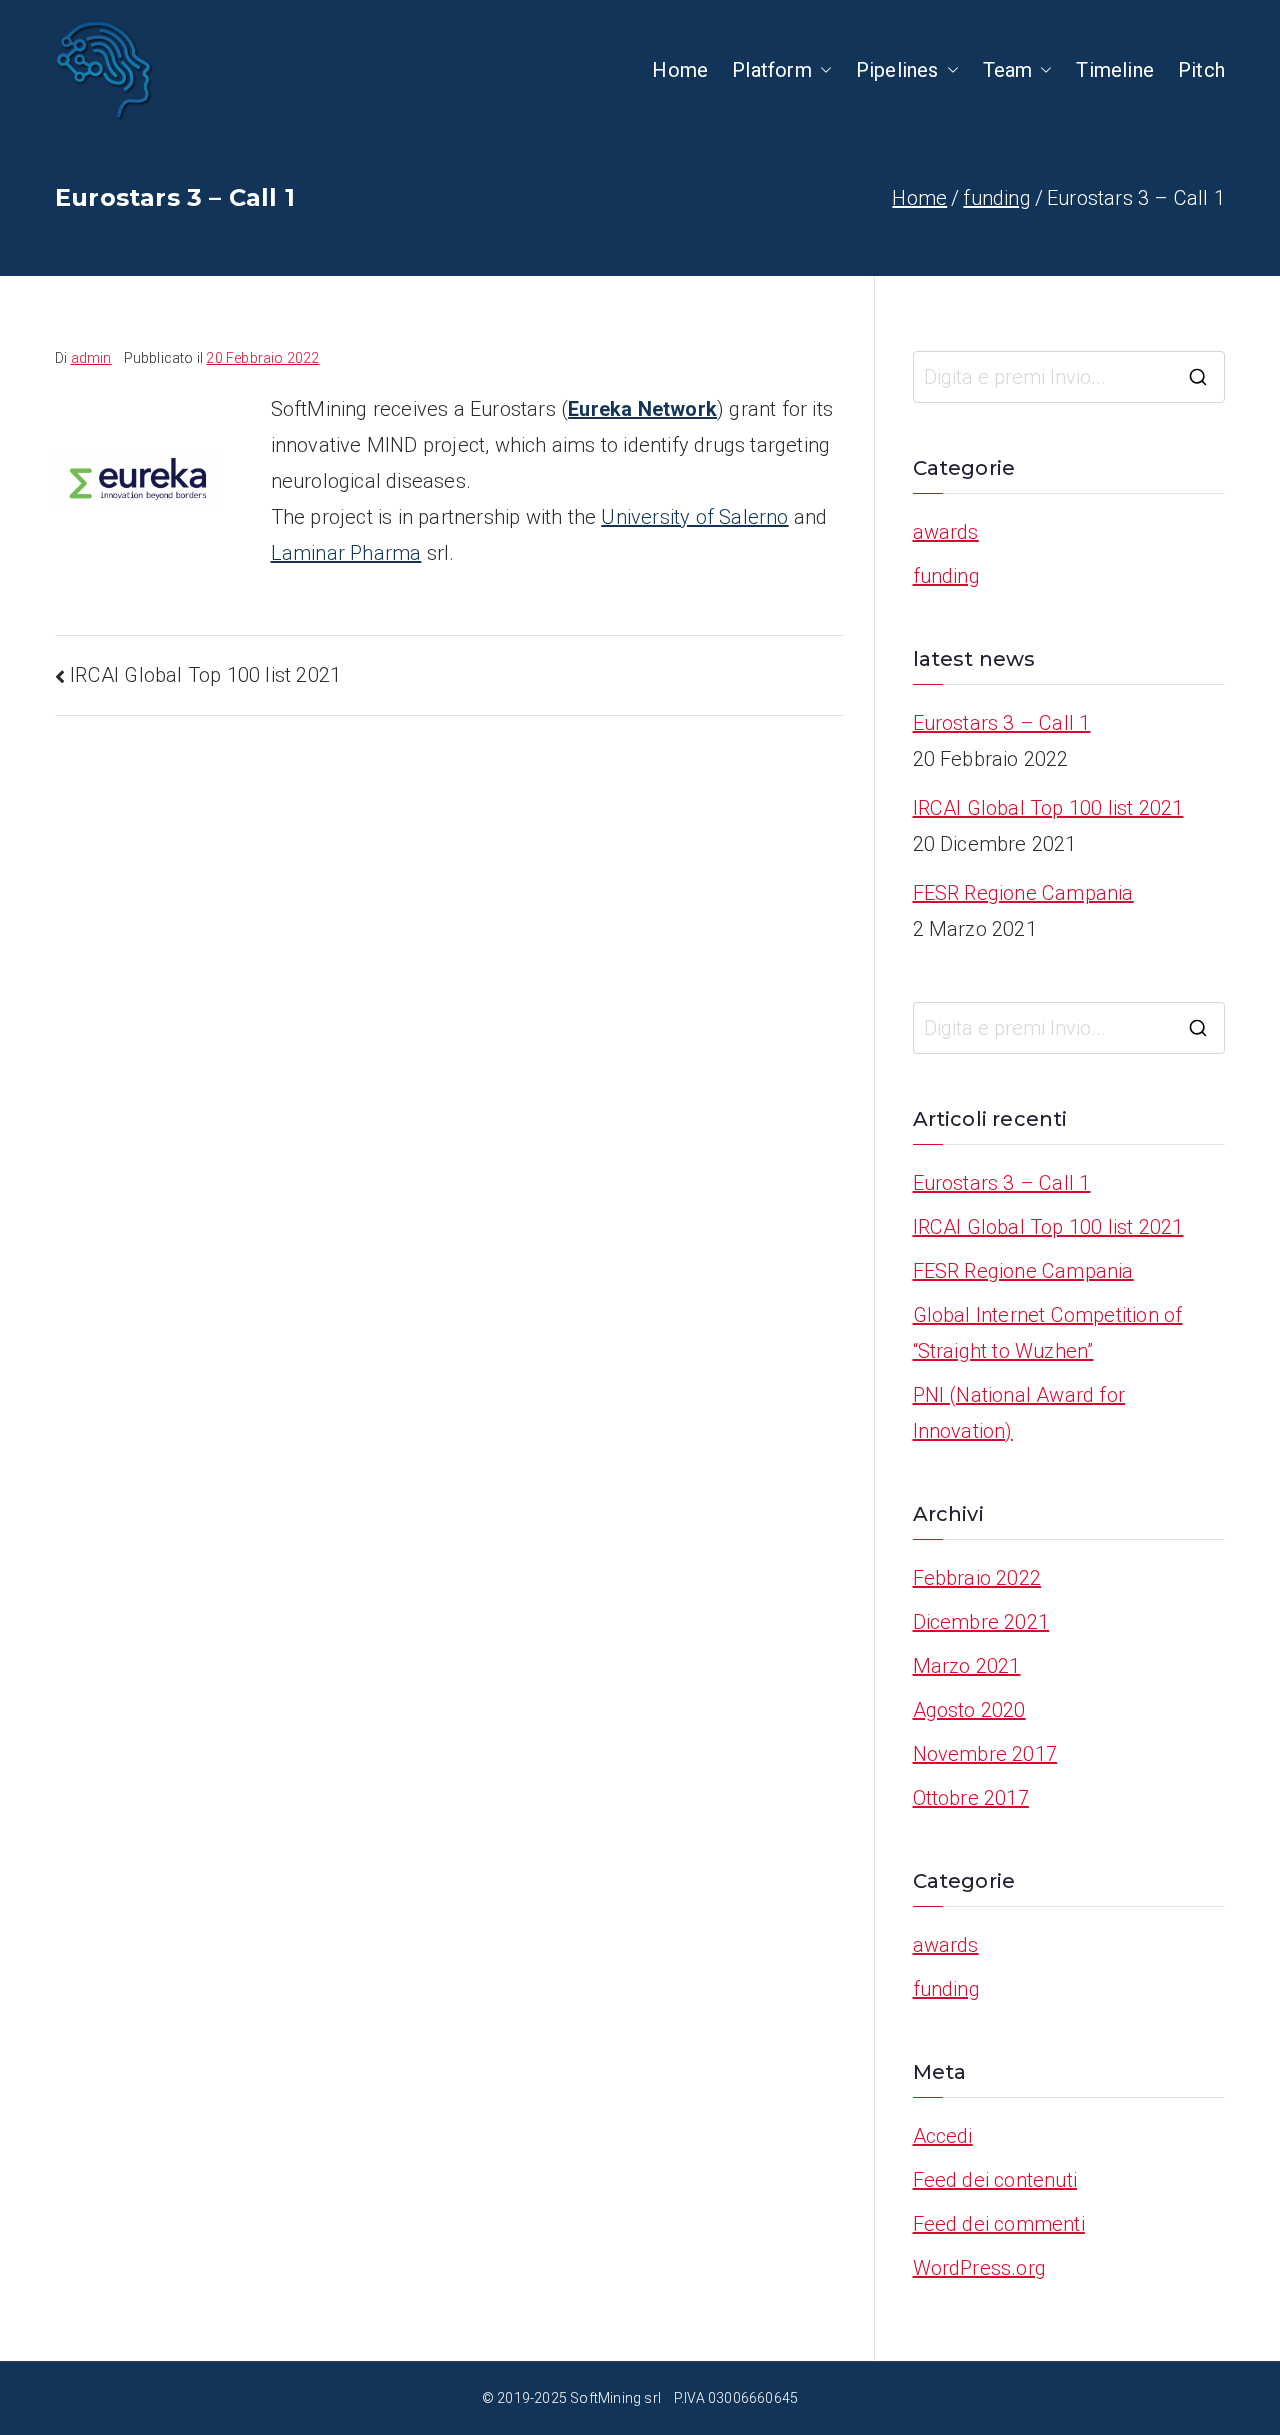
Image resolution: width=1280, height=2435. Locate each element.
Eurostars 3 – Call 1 (1002, 723)
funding (946, 576)
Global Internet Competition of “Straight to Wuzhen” (1048, 1333)
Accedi (943, 2136)
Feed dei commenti (999, 2224)
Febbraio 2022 (977, 1578)
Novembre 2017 (985, 1754)
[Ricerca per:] (1069, 377)
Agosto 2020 (969, 1710)
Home (680, 70)
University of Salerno (694, 517)
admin (91, 358)
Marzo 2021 (967, 1666)
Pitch (1201, 70)
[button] (822, 70)
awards (946, 532)
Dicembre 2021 (981, 1622)
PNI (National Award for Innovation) (1019, 1413)
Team (1008, 70)
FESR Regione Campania (1023, 893)
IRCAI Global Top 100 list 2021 (205, 675)
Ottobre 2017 (971, 1798)
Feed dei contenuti (995, 2180)
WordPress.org (980, 2268)
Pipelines (897, 70)
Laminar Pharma (346, 553)
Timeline (1115, 70)
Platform (772, 70)
